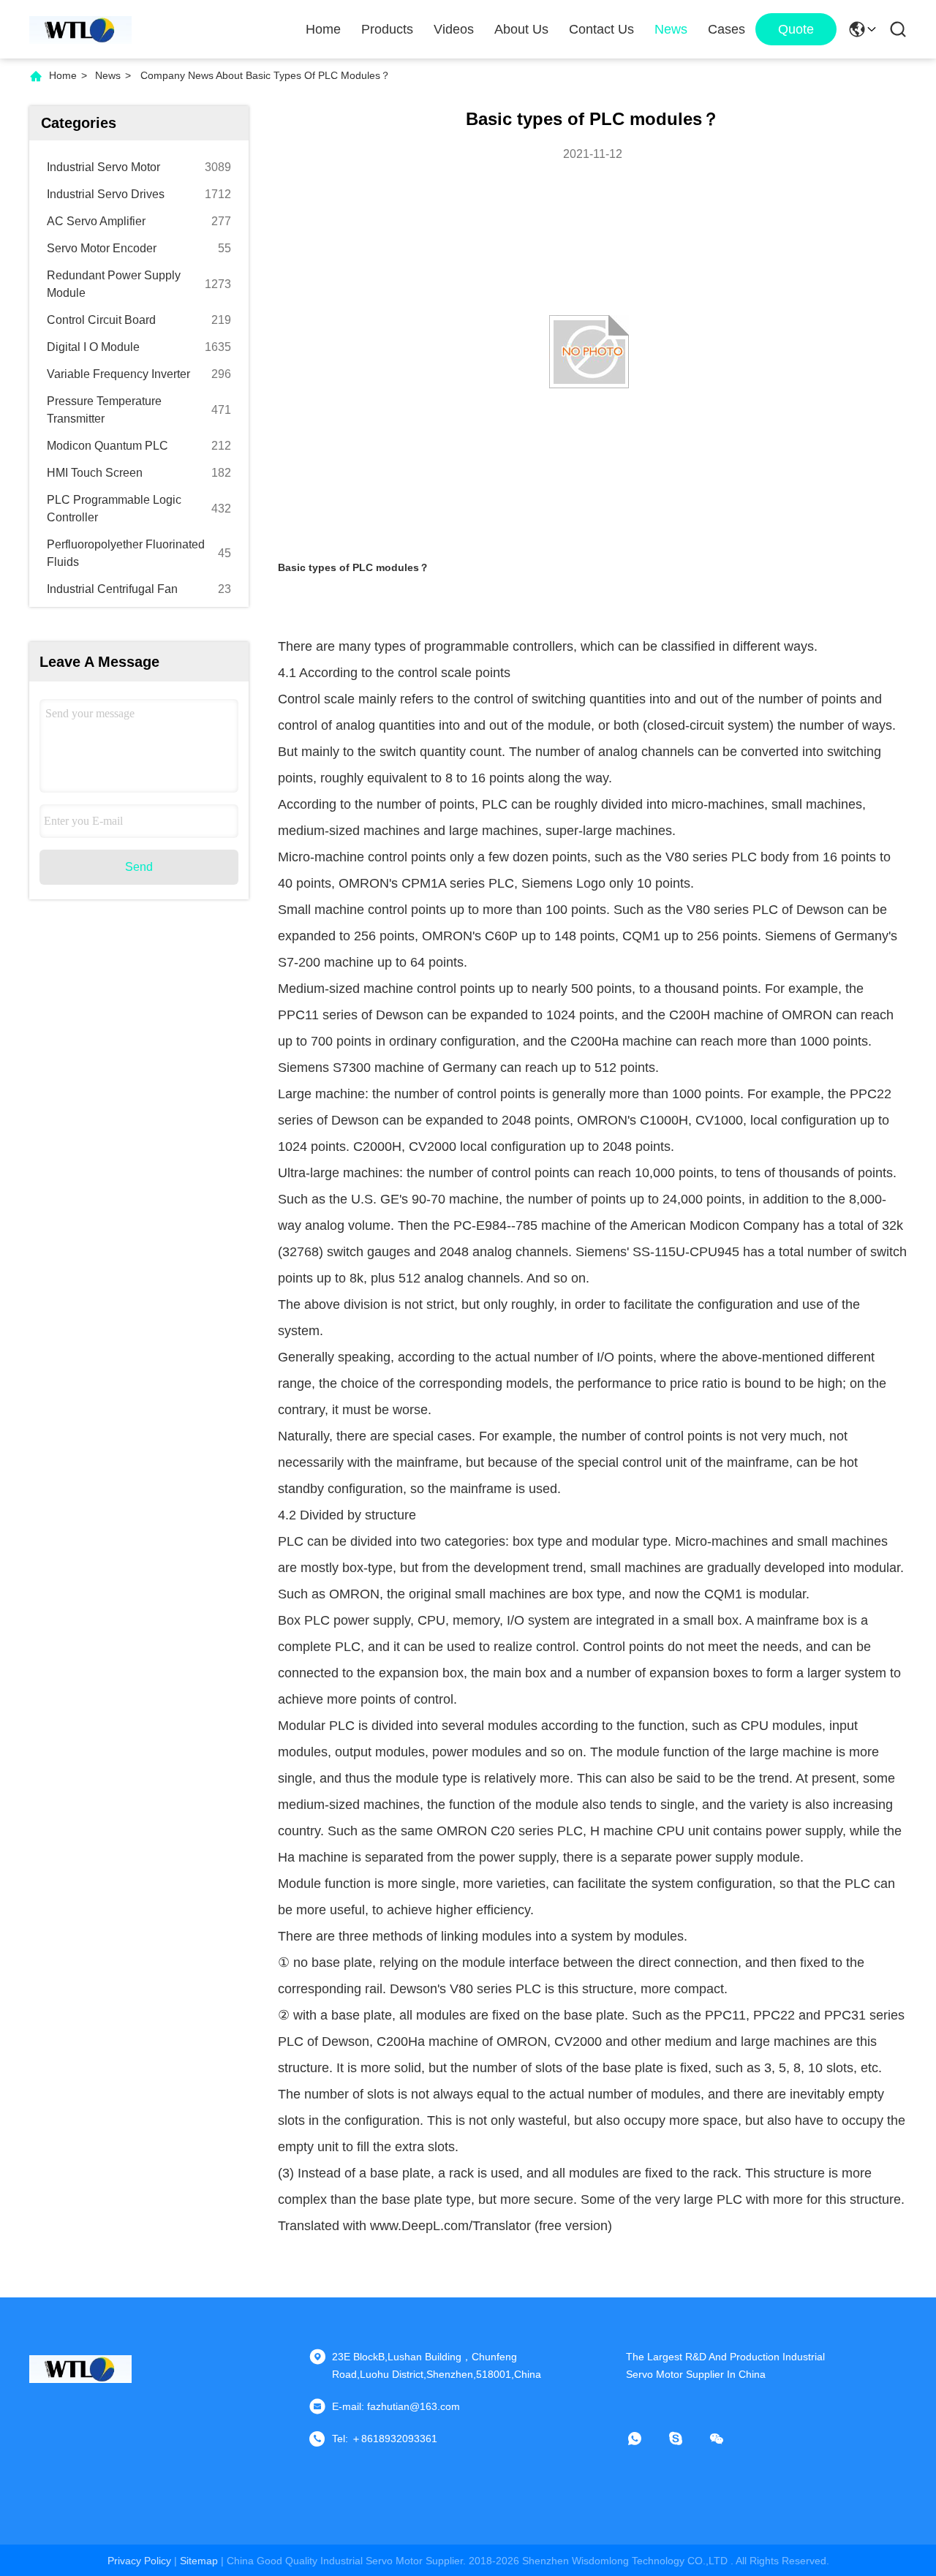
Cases (726, 29)
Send (139, 867)
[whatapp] (645, 2439)
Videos (454, 29)
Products (387, 29)
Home (323, 29)
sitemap (199, 2561)
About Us (521, 29)
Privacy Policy (139, 2561)
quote (796, 29)
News (671, 29)
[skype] (686, 2439)
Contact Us (601, 29)
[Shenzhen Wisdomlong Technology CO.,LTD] (80, 29)
